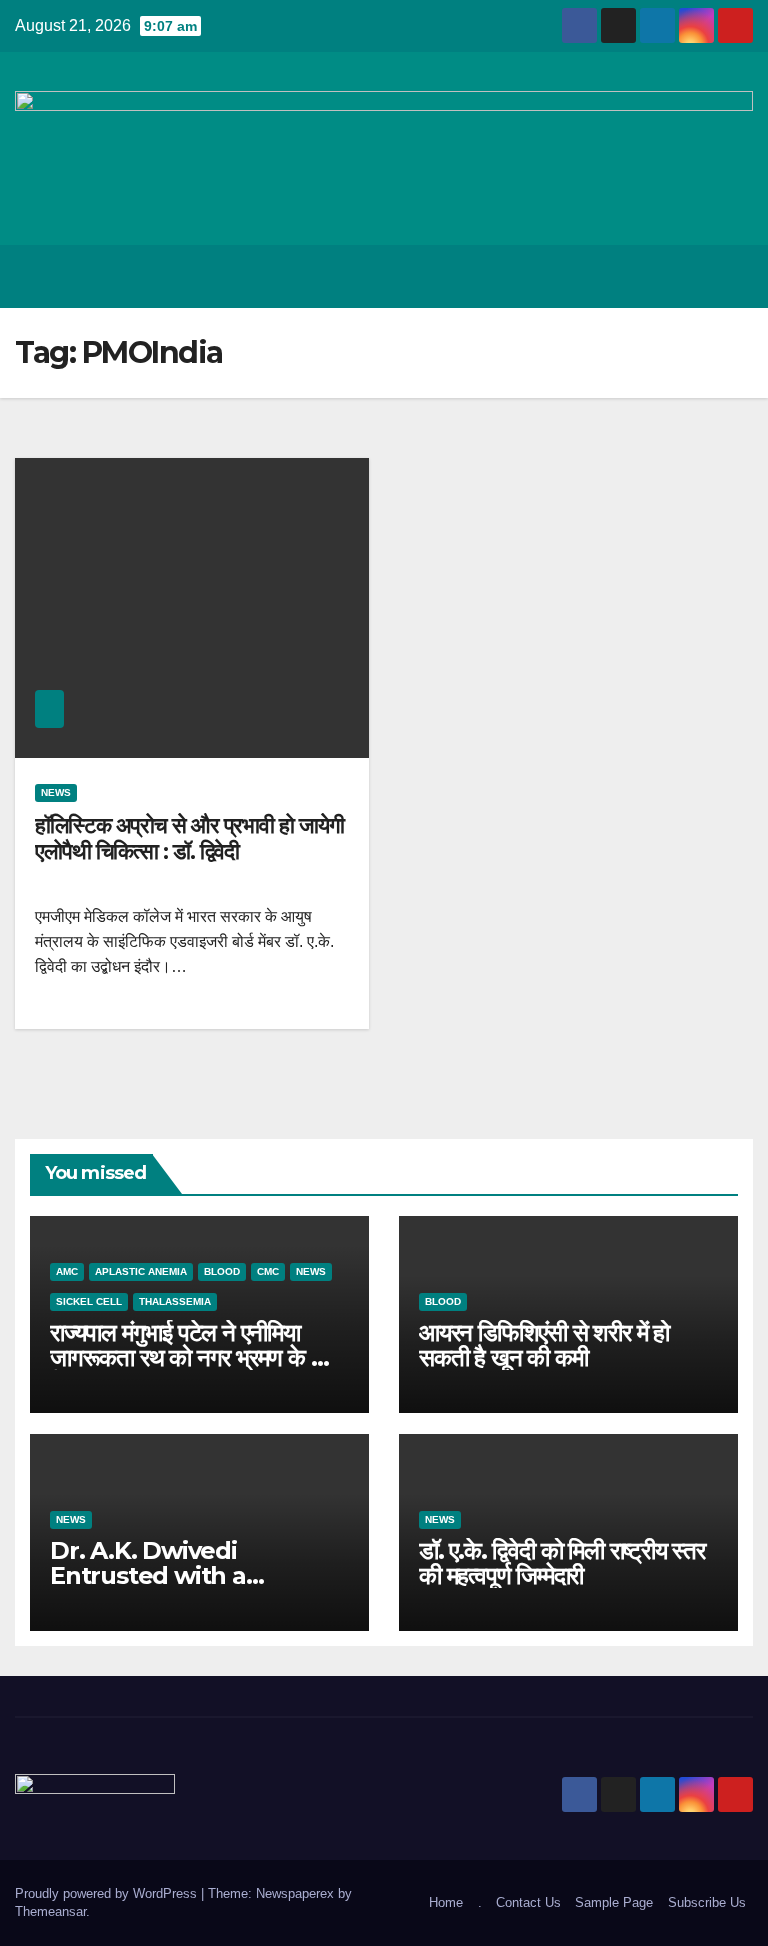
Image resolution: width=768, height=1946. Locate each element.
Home (446, 1902)
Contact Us (528, 1902)
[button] (659, 276)
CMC (268, 1271)
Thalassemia (175, 1301)
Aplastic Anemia (141, 1271)
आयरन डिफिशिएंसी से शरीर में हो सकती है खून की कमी (544, 1345)
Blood (222, 1271)
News (56, 792)
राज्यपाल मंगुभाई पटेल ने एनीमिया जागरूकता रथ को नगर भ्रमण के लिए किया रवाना (194, 1357)
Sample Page (614, 1902)
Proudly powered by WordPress (108, 1893)
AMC (67, 1271)
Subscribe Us (707, 1902)
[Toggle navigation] (734, 276)
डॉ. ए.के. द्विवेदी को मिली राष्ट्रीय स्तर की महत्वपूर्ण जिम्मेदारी (562, 1563)
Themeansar (50, 1911)
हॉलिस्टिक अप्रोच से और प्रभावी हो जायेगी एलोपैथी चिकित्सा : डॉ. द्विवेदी (189, 838)
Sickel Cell (89, 1301)
